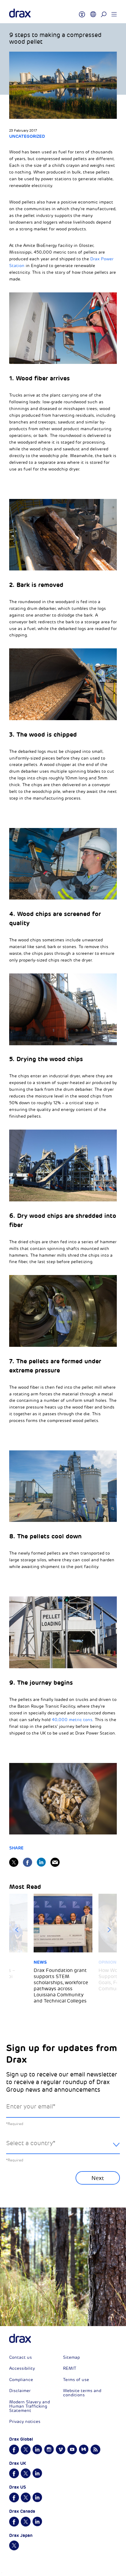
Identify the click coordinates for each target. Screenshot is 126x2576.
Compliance (21, 2380)
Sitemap (71, 2357)
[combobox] (63, 2148)
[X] (14, 1862)
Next (109, 1930)
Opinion (107, 1962)
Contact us (20, 2357)
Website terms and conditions (82, 2393)
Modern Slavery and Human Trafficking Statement (30, 2406)
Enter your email (31, 2107)
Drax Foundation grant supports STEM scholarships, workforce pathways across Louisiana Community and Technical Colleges (61, 1986)
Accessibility (22, 2368)
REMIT (70, 2368)
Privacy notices (25, 2422)
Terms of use (76, 2380)
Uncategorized (27, 136)
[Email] (55, 1862)
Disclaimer (20, 2391)
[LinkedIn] (41, 1862)
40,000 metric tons (72, 1720)
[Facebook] (28, 1862)
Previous (17, 1930)
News (40, 1962)
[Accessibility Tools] (82, 12)
